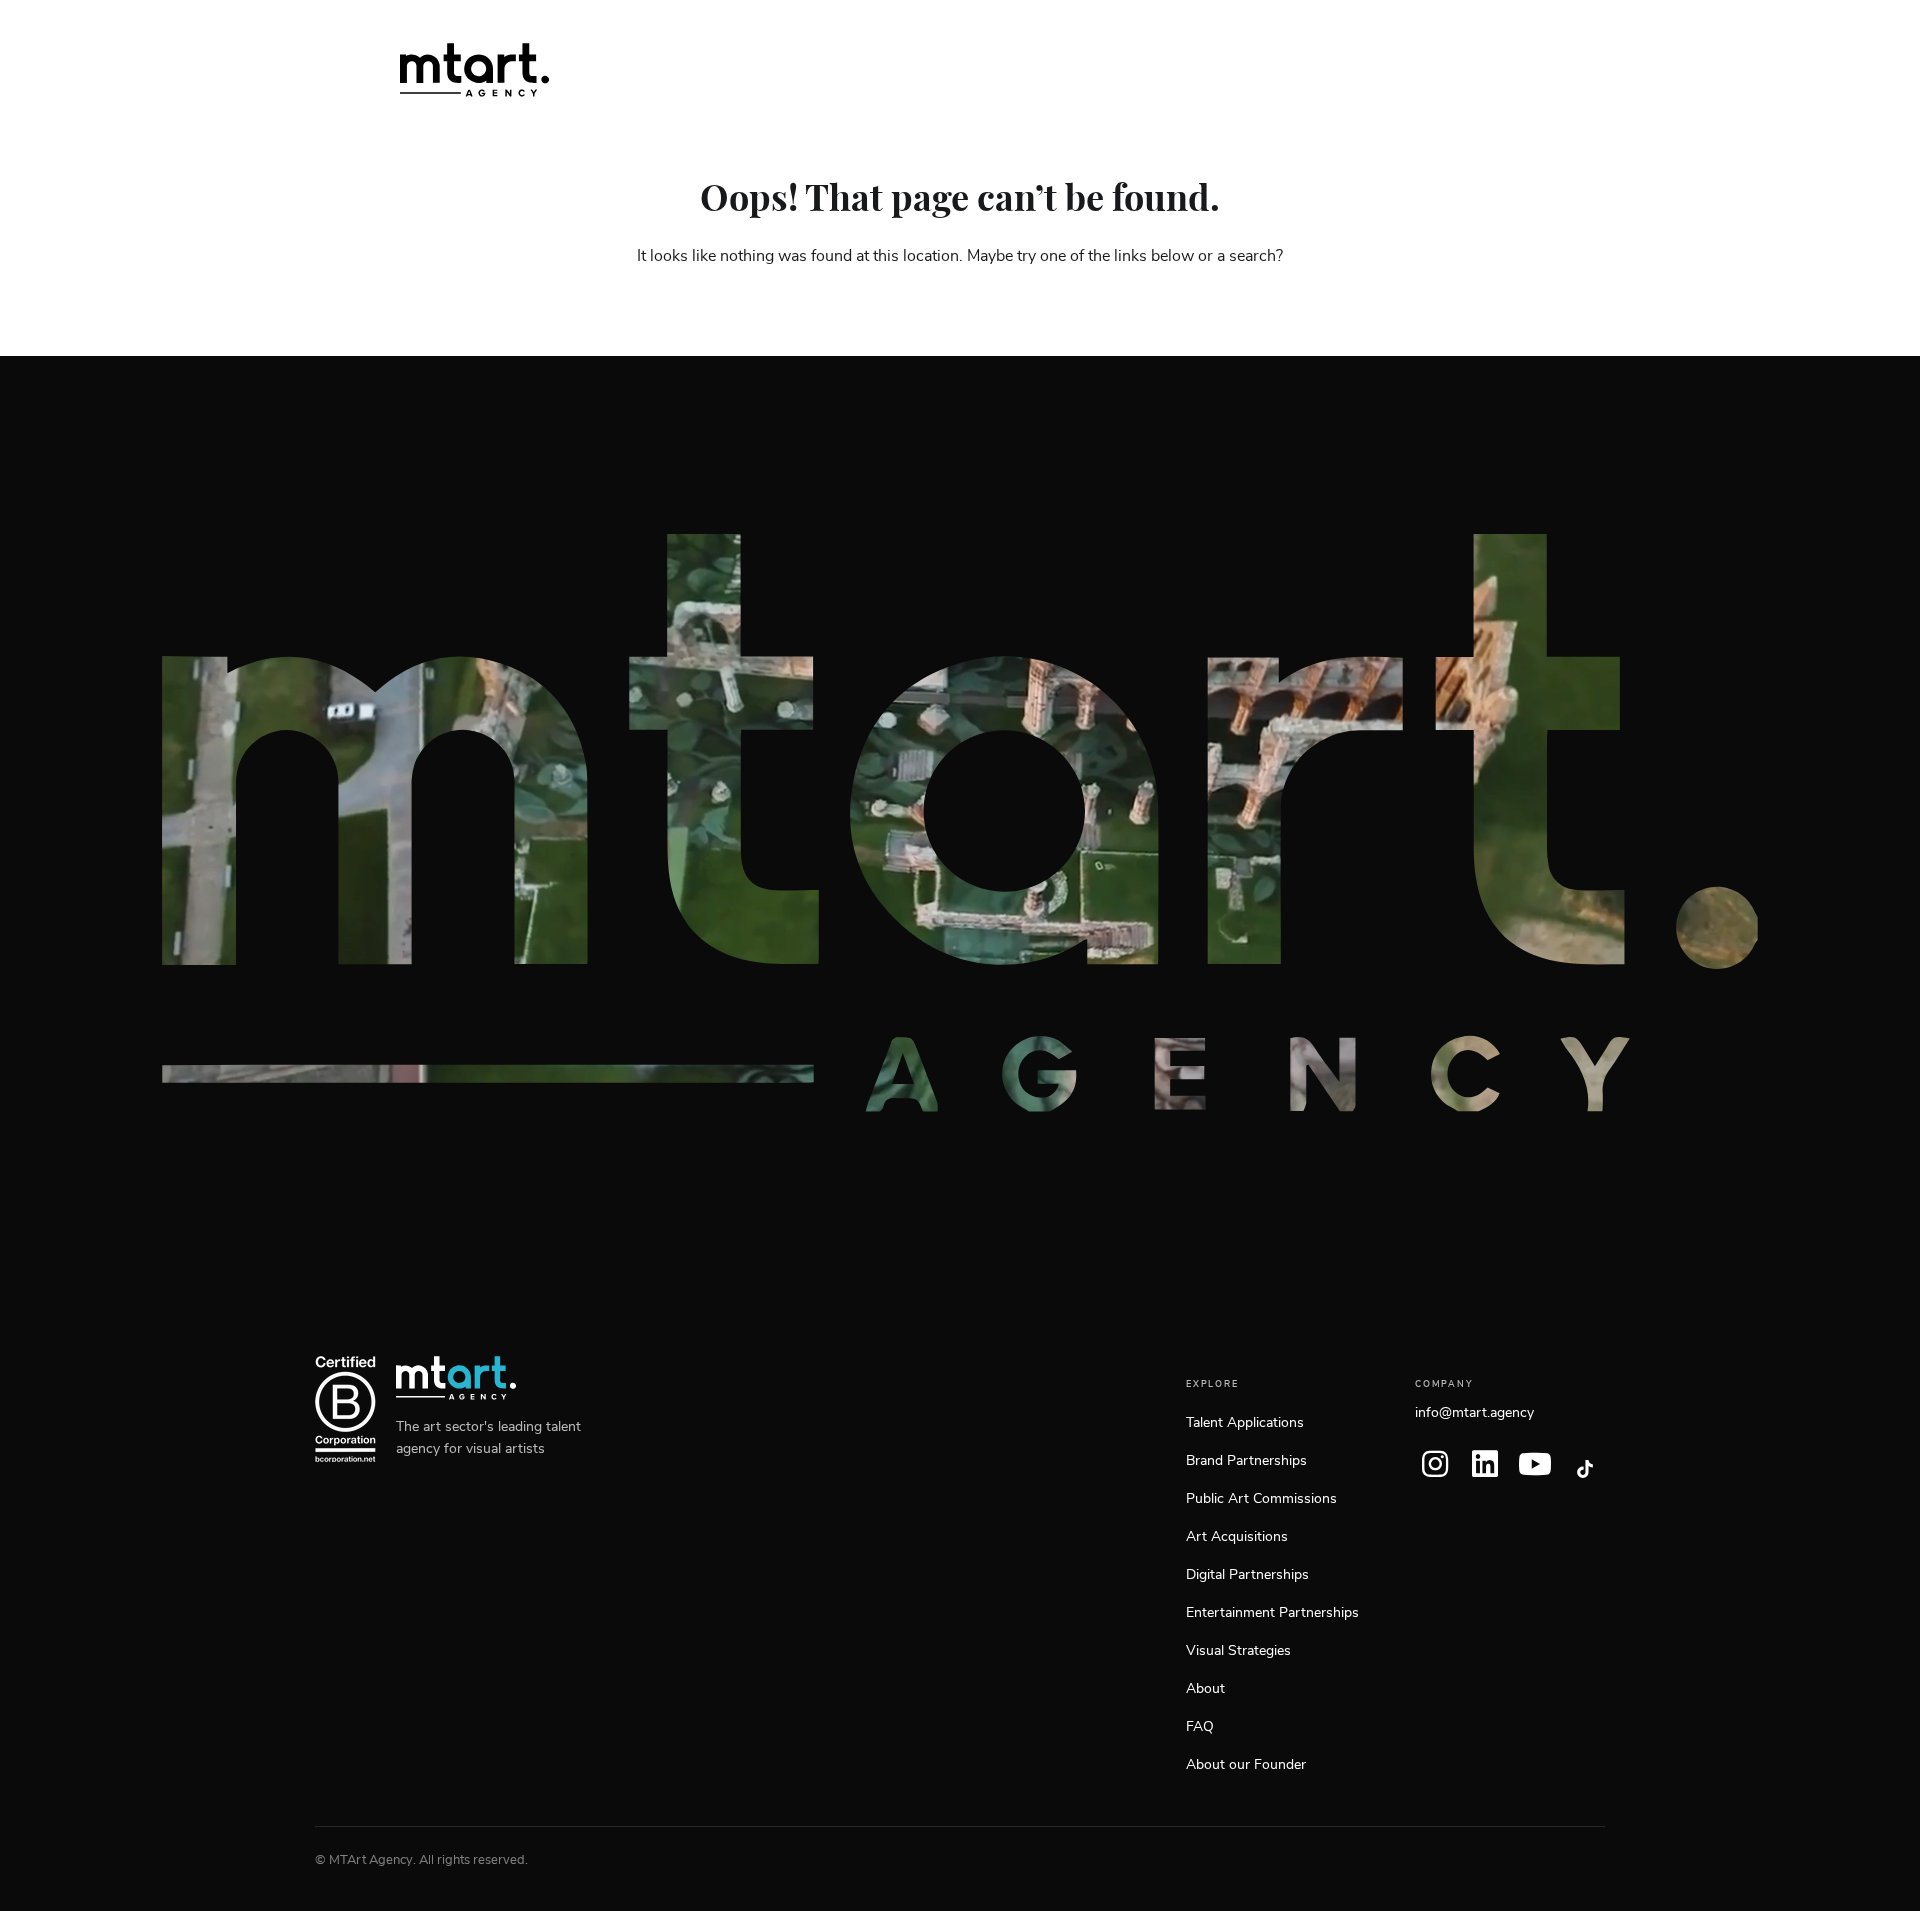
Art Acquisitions (1237, 1537)
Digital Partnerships (1247, 1575)
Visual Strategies (1238, 1651)
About (1205, 1689)
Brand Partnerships (1246, 1461)
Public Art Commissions (1261, 1499)
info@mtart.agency (1474, 1413)
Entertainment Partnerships (1272, 1613)
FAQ (1200, 1727)
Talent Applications (1245, 1423)
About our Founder (1246, 1765)
